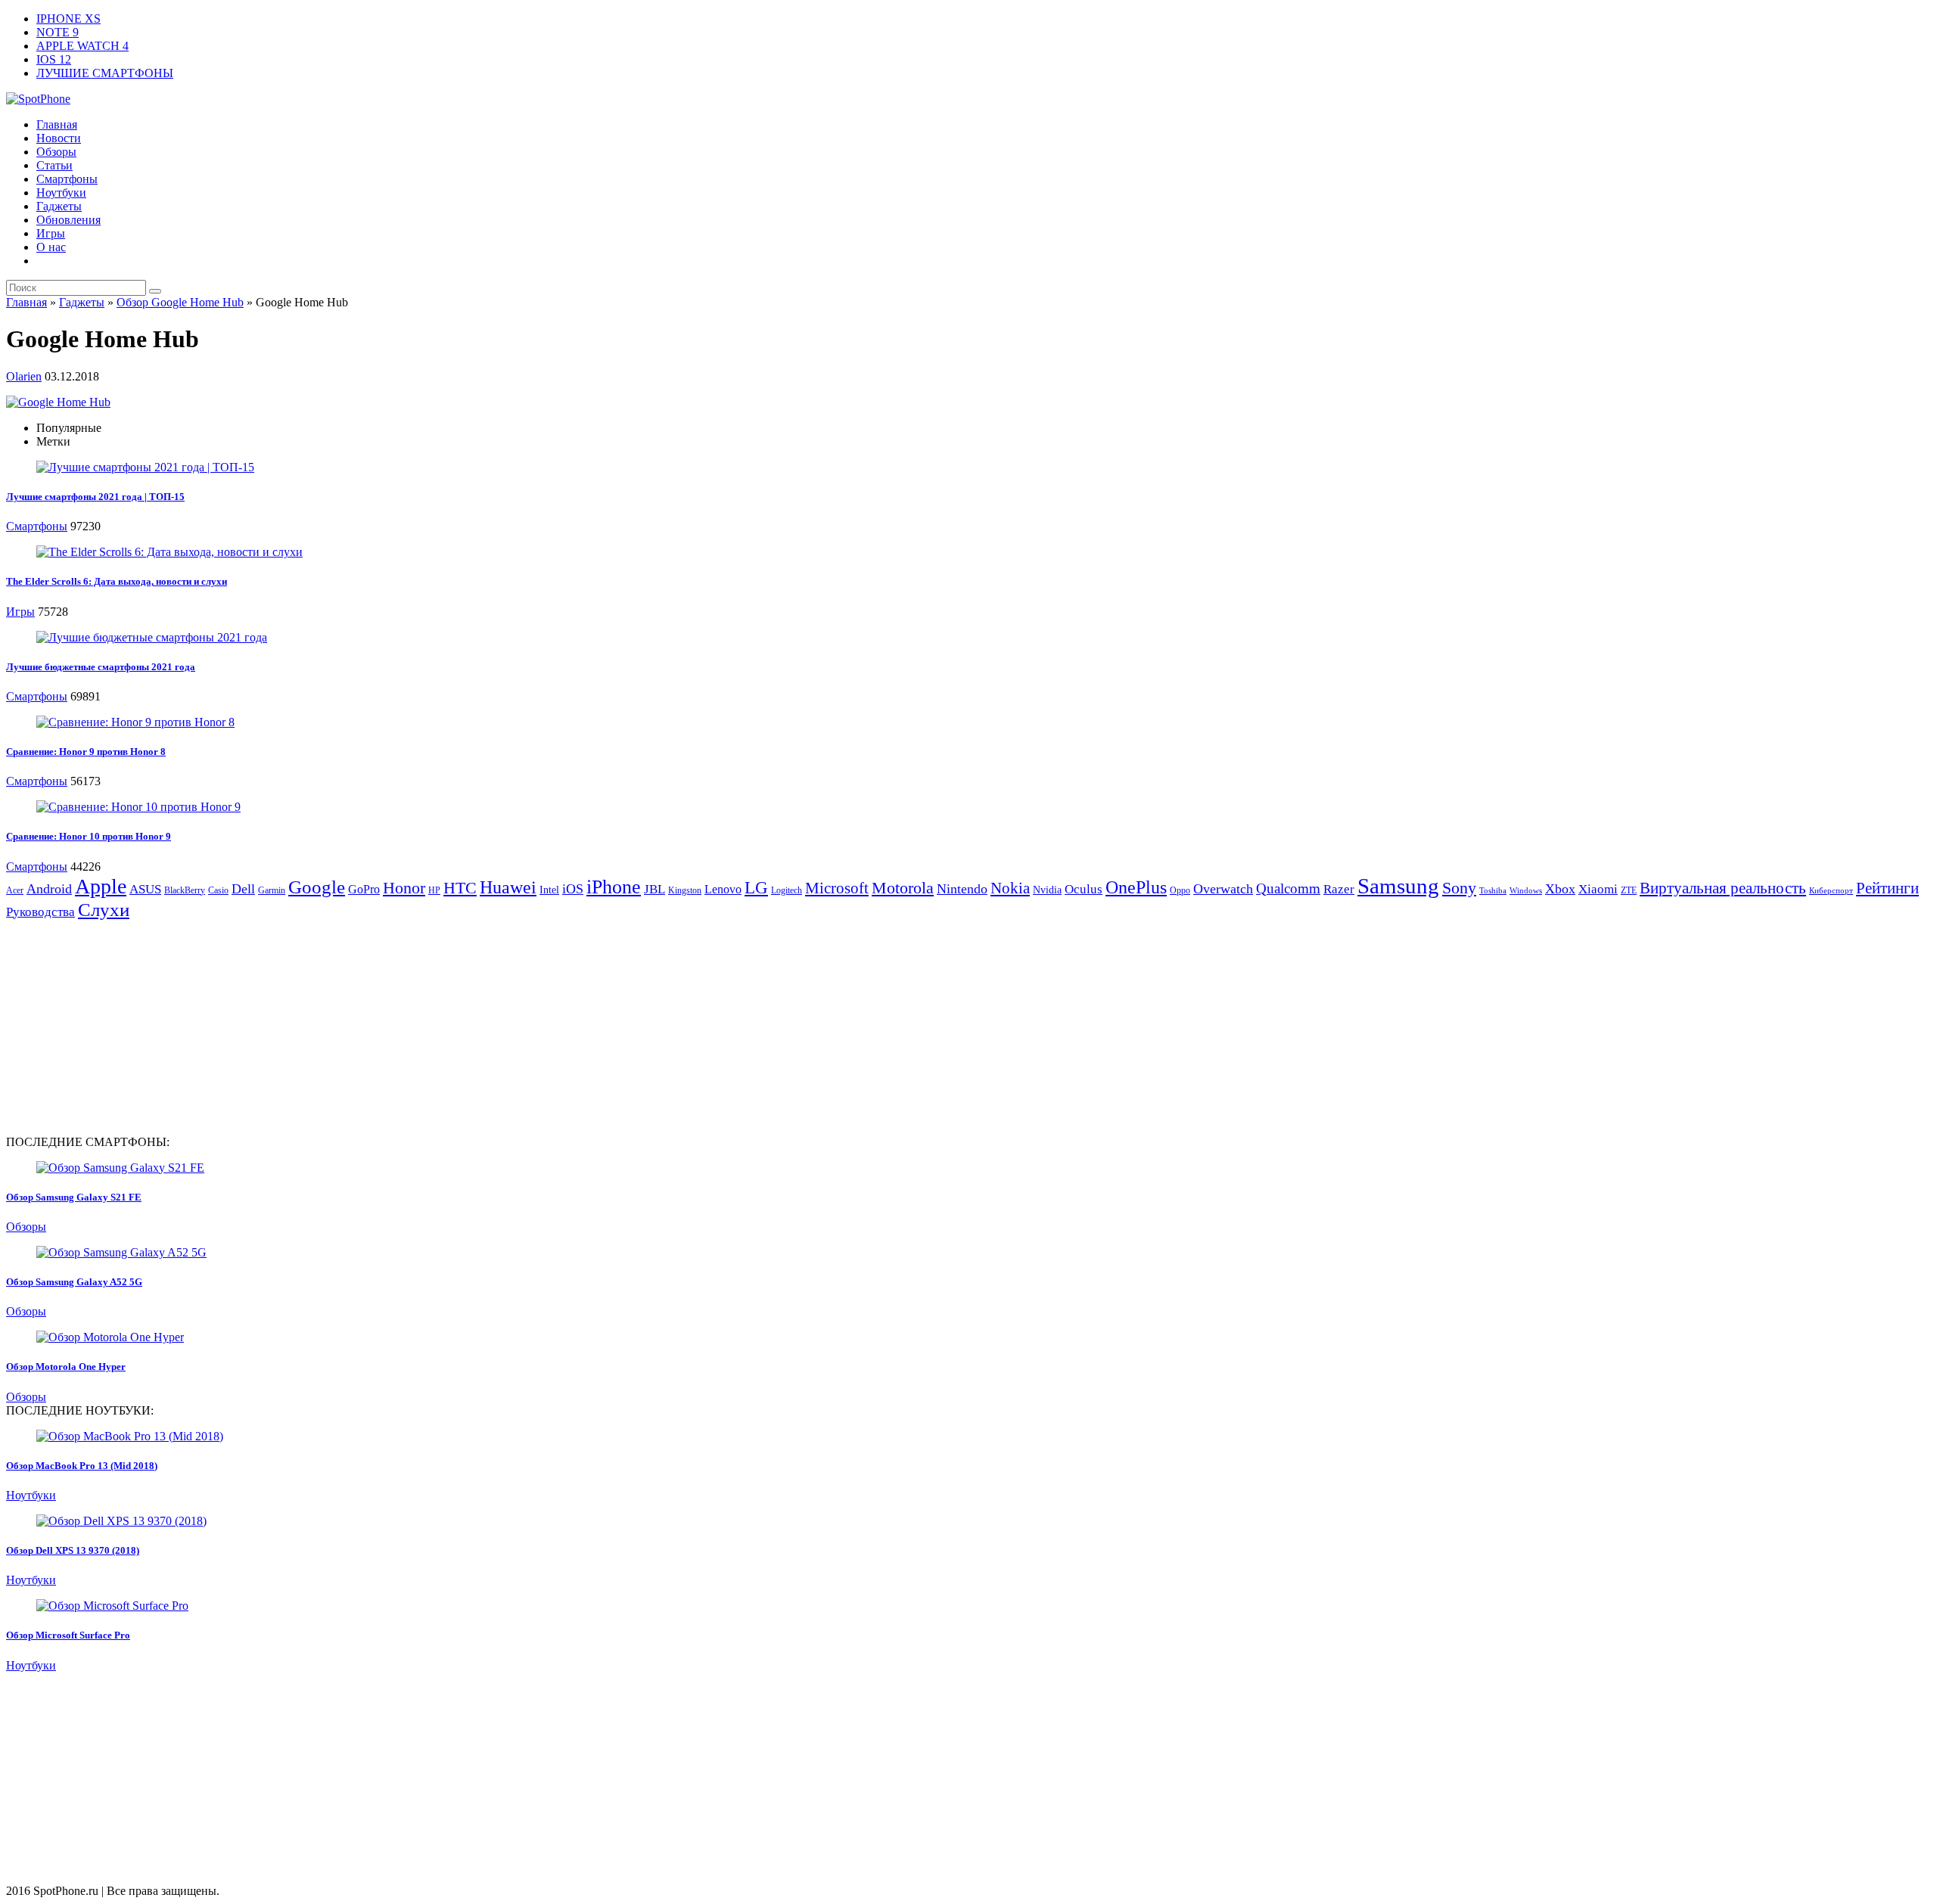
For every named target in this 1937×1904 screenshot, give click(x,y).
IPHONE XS (68, 19)
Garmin (272, 890)
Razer (1339, 889)
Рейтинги (1887, 888)
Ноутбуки (61, 193)
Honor (404, 888)
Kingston (685, 890)
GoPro (364, 889)
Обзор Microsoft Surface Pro (68, 1635)
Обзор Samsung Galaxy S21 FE (74, 1197)
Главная (57, 124)
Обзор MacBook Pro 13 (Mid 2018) (82, 1466)
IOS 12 (54, 59)
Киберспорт (1831, 891)
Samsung (1398, 886)
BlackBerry (185, 890)
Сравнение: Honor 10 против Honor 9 (89, 836)
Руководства (40, 912)
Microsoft (837, 888)
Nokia (1010, 888)
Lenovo (723, 889)
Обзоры (56, 152)
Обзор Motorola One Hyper (66, 1367)
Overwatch (1223, 889)
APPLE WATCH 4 (82, 46)
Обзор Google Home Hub (180, 302)
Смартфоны (67, 179)
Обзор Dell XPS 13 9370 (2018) (73, 1550)
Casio (218, 890)
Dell (243, 889)
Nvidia (1047, 890)
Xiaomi (1598, 889)
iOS (573, 889)
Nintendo (962, 889)
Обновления (68, 220)
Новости (59, 138)
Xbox (1560, 889)
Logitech (787, 890)
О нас (51, 247)
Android (49, 889)
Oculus (1084, 889)
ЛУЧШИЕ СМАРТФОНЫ (105, 73)
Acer (15, 890)
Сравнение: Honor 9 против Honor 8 (86, 752)
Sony (1459, 888)
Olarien (24, 376)
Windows (1526, 891)
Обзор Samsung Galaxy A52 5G (74, 1282)
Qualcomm (1288, 888)
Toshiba (1493, 891)
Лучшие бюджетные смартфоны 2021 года (101, 667)
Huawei (508, 887)
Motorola (903, 888)
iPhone (614, 887)
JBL (654, 889)
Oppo (1180, 890)
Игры (51, 233)
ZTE (1629, 890)
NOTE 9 (58, 32)
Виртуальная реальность (1723, 888)
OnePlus (1136, 887)
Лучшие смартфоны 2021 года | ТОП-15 (95, 497)
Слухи (104, 909)
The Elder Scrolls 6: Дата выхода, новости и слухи (117, 581)
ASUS (145, 889)
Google (317, 887)
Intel (549, 890)
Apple (101, 886)
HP (434, 890)
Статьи (54, 165)
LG (756, 888)
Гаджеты (59, 206)
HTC (460, 888)
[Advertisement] (133, 1027)
